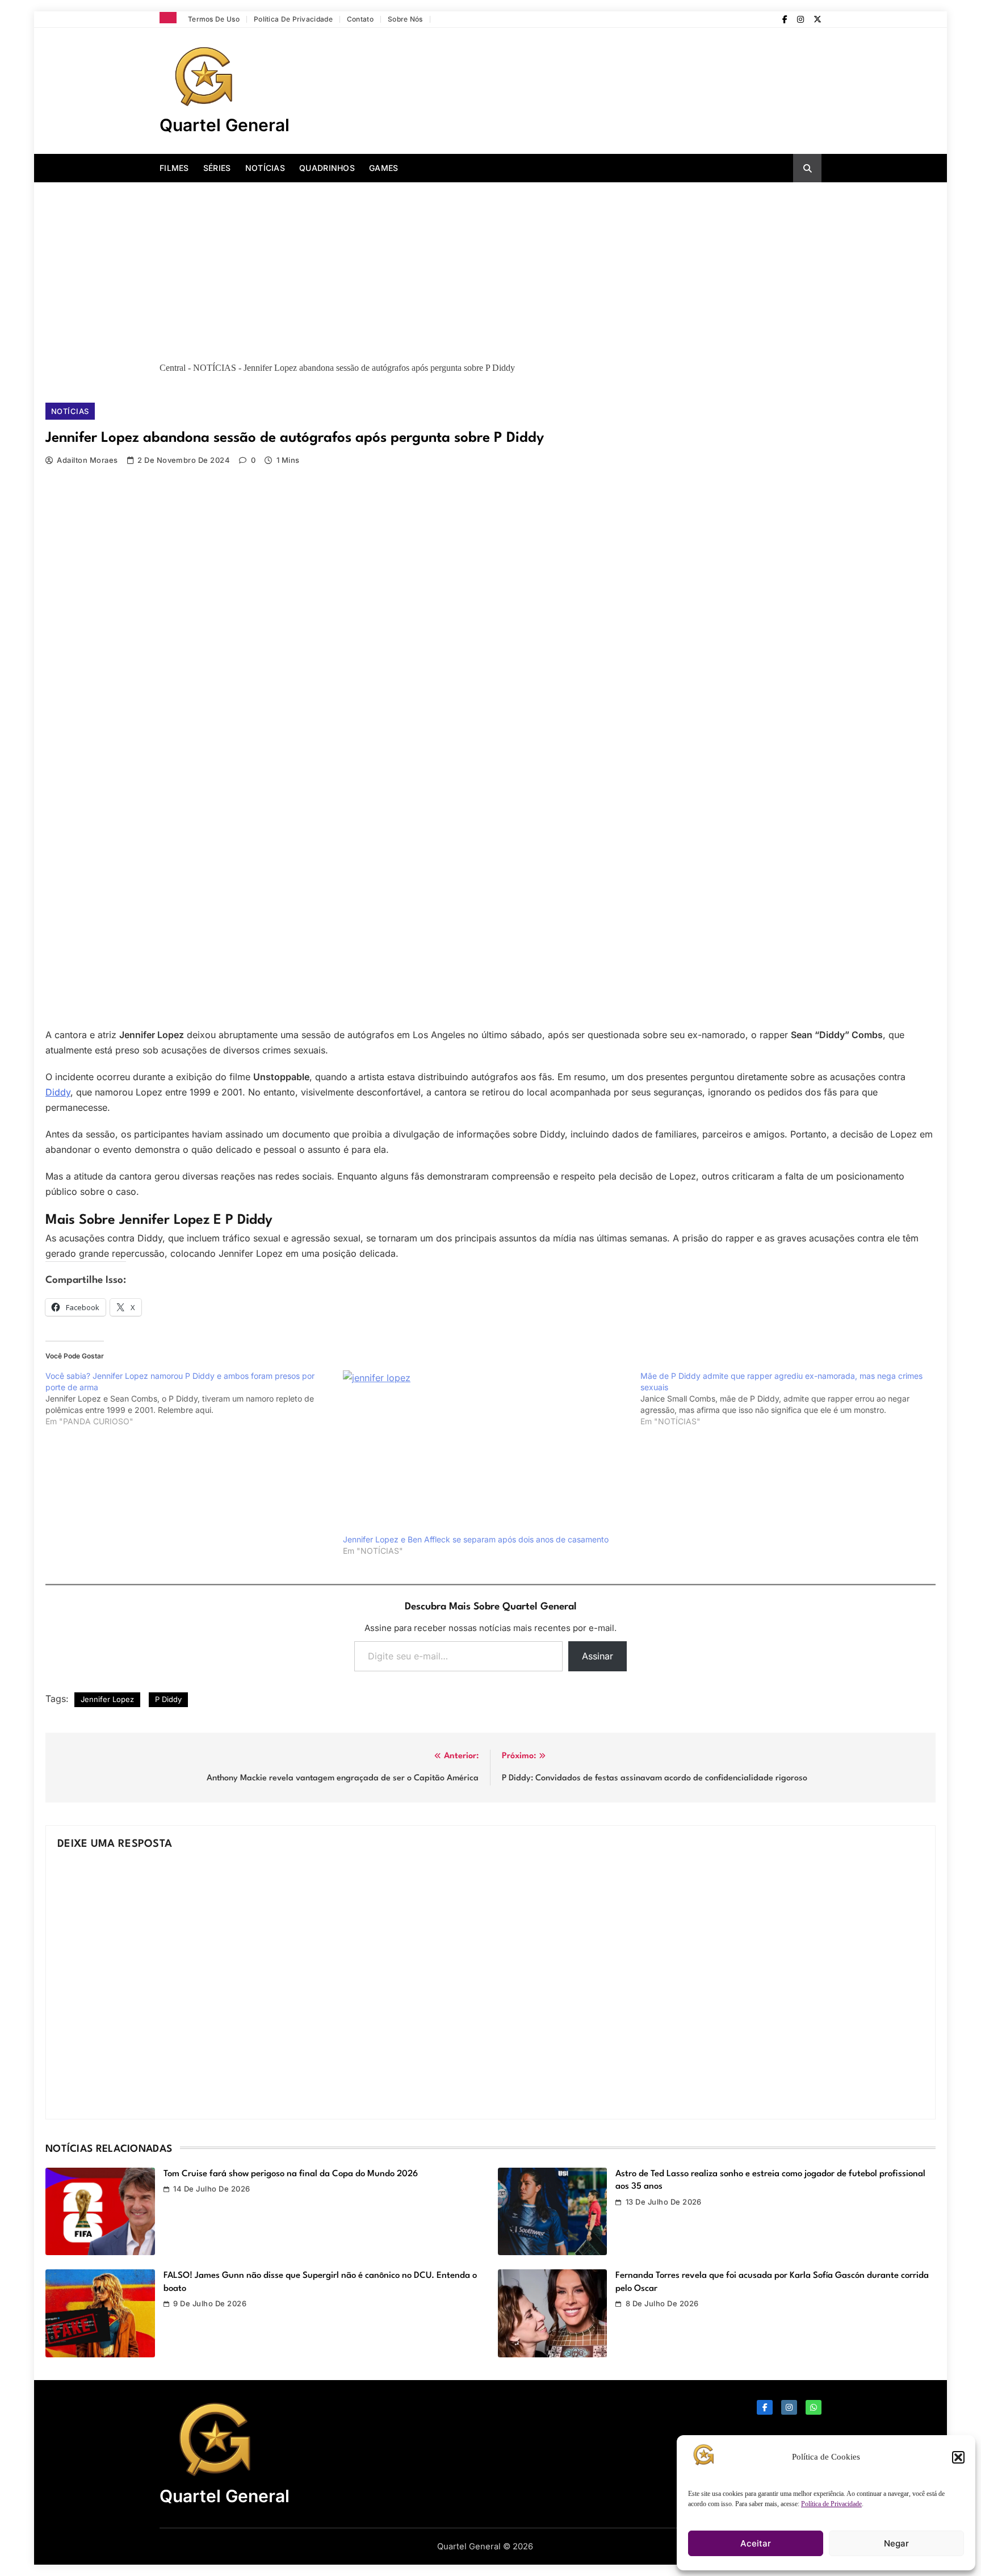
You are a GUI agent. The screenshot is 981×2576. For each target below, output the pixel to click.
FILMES (174, 168)
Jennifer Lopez (107, 1699)
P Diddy (168, 1699)
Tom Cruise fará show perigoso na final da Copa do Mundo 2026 (291, 2174)
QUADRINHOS (327, 168)
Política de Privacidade (831, 2504)
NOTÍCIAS (265, 168)
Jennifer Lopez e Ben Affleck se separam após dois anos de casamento (476, 1539)
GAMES (384, 168)
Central (173, 368)
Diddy (58, 1092)
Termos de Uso (214, 19)
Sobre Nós (405, 19)
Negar (896, 2543)
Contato (360, 19)
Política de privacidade (293, 19)
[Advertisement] (491, 267)
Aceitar (756, 2543)
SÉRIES (217, 168)
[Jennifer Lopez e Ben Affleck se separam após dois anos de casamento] (486, 1452)
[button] (958, 2457)
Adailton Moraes (87, 460)
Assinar (598, 1656)
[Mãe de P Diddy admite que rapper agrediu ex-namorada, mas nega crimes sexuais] (789, 1399)
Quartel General (225, 125)
